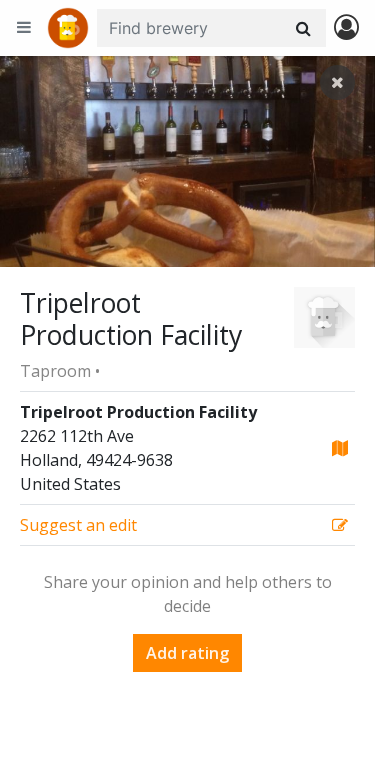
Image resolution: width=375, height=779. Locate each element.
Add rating (187, 653)
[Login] (346, 28)
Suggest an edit (78, 525)
